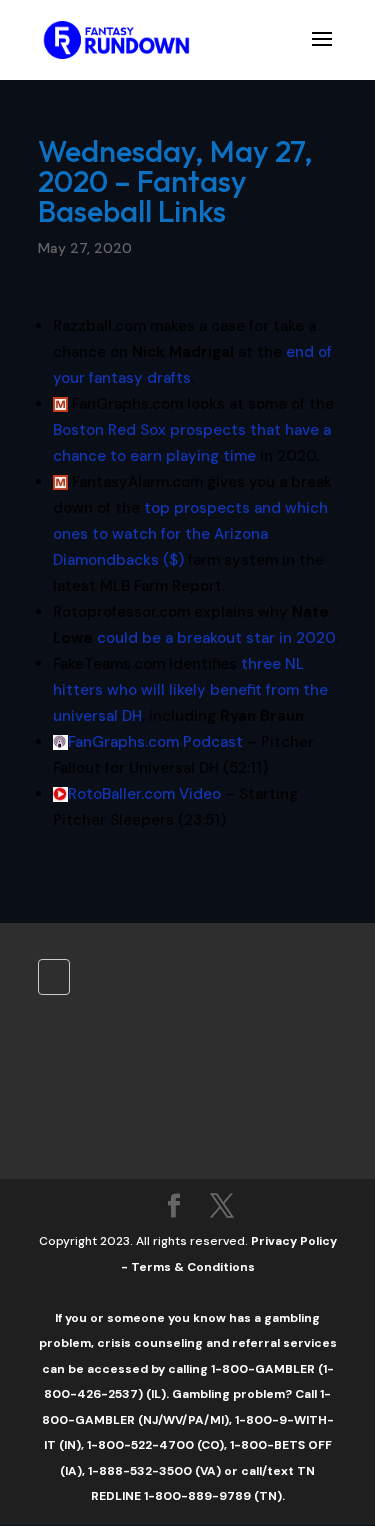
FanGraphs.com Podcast (155, 742)
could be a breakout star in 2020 (216, 638)
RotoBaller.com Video (144, 794)
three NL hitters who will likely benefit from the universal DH (190, 690)
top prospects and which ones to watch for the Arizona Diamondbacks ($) (190, 534)
